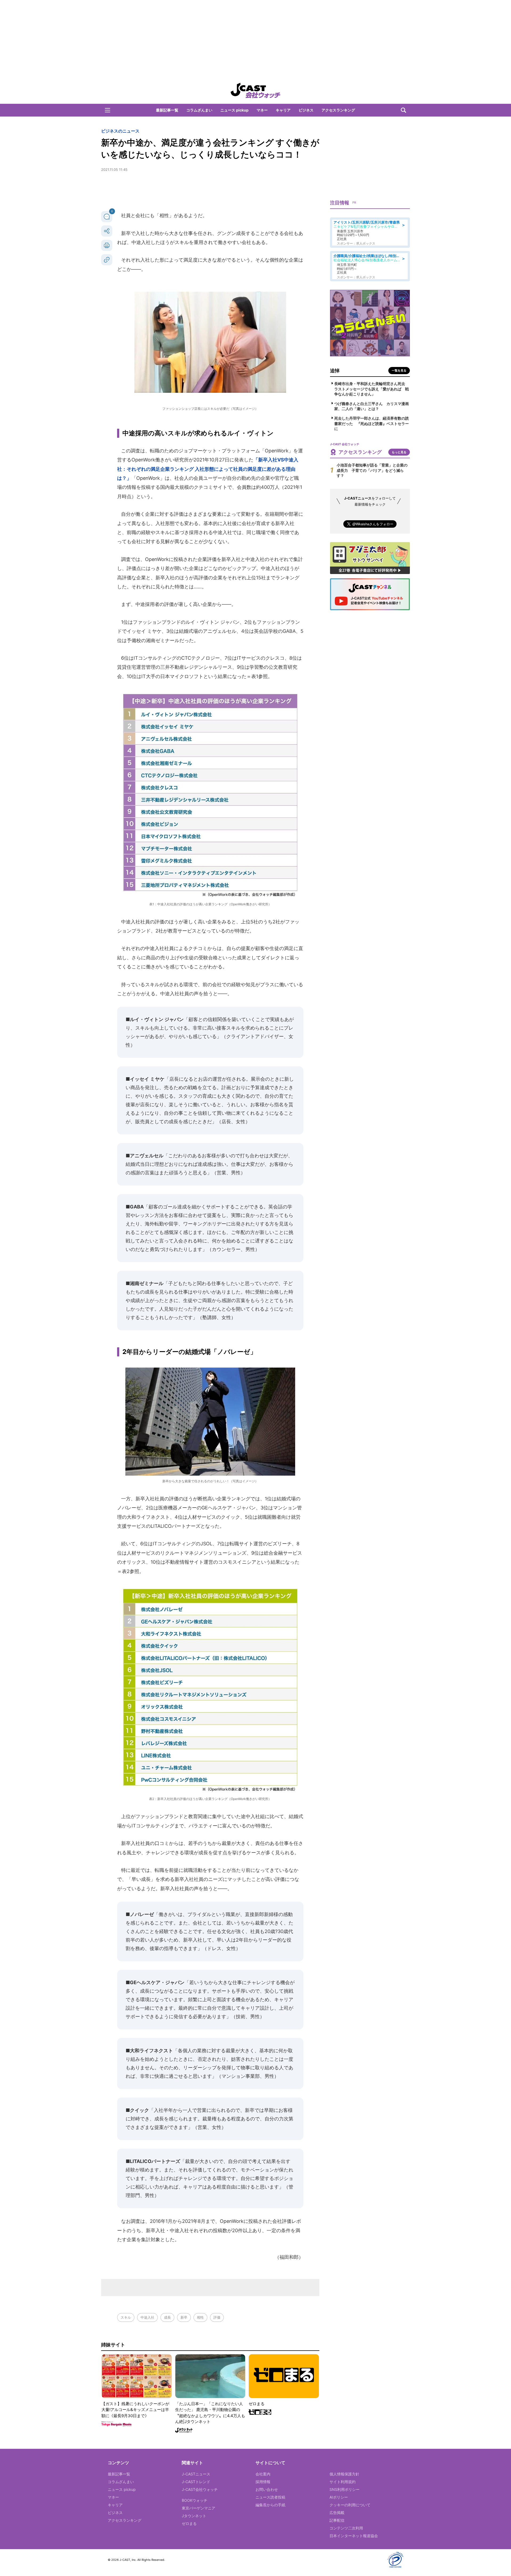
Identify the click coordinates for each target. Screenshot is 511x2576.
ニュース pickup (234, 110)
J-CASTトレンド (196, 2482)
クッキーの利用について (350, 2505)
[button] (108, 110)
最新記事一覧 (167, 110)
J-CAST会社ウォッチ (200, 2489)
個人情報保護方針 (344, 2474)
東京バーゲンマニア (199, 2508)
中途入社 (147, 2317)
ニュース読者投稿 (270, 2497)
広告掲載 (337, 2513)
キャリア (283, 110)
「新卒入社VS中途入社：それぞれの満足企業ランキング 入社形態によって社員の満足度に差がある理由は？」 (208, 469)
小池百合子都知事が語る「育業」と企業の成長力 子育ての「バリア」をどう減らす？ (372, 470)
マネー (262, 110)
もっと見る (399, 452)
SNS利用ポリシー (345, 2489)
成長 (167, 2317)
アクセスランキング (338, 110)
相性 (200, 2317)
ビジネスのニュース (120, 131)
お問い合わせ (267, 2489)
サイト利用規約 (343, 2482)
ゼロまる (189, 2523)
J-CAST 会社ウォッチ (256, 90)
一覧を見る (399, 370)
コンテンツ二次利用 (346, 2528)
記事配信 (337, 2520)
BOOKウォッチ (195, 2500)
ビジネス (306, 110)
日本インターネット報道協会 (354, 2536)
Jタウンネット (194, 2516)
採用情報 (263, 2482)
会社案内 (263, 2474)
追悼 (335, 371)
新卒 (184, 2317)
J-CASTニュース (196, 2474)
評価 (217, 2317)
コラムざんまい (199, 110)
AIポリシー (339, 2497)
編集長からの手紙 (270, 2505)
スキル (126, 2317)
